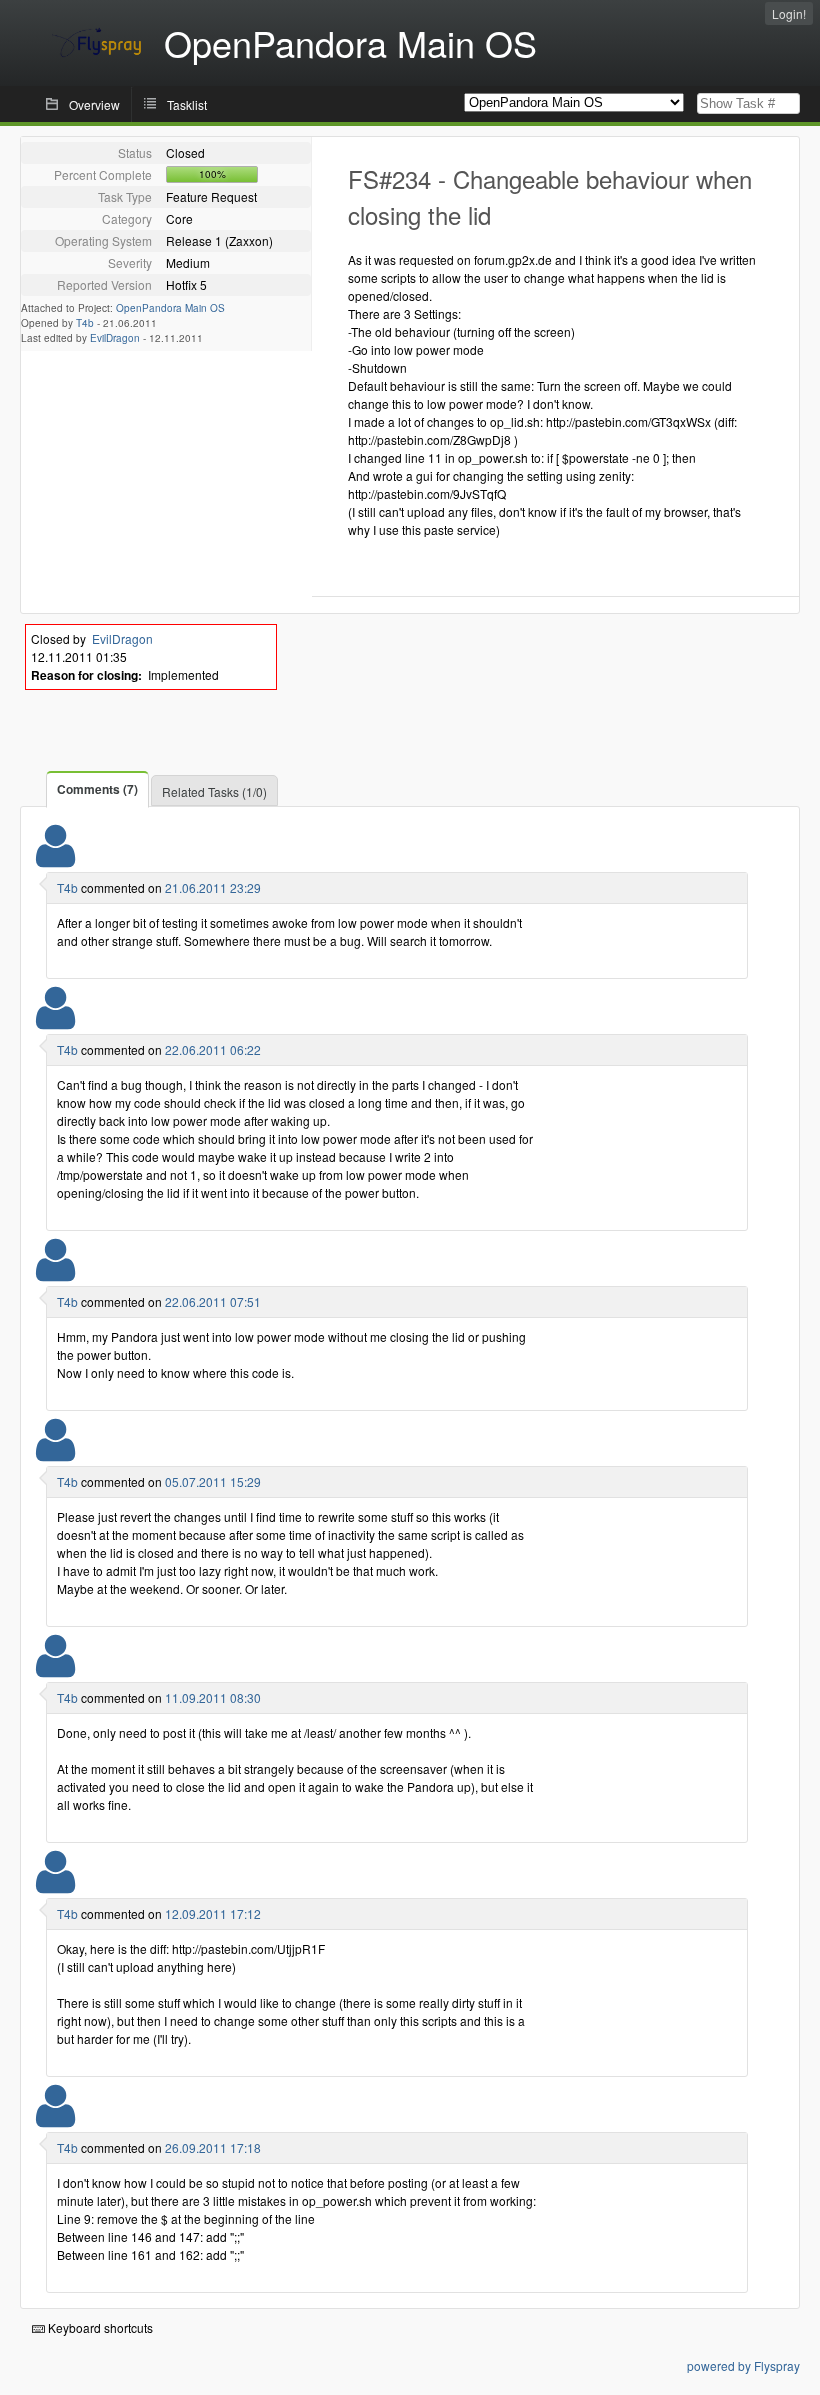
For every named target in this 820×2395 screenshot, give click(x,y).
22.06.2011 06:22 (213, 1049)
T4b (85, 323)
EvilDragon (115, 338)
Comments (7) (97, 789)
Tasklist (187, 104)
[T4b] (55, 858)
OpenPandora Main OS (170, 308)
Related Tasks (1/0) (214, 791)
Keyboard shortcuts (99, 2327)
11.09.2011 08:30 (213, 1697)
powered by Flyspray (743, 2365)
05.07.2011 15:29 (213, 1481)
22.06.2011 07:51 (213, 1301)
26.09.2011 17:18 (213, 2147)
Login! (789, 13)
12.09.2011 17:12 (213, 1913)
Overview (94, 104)
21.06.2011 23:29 (213, 887)
